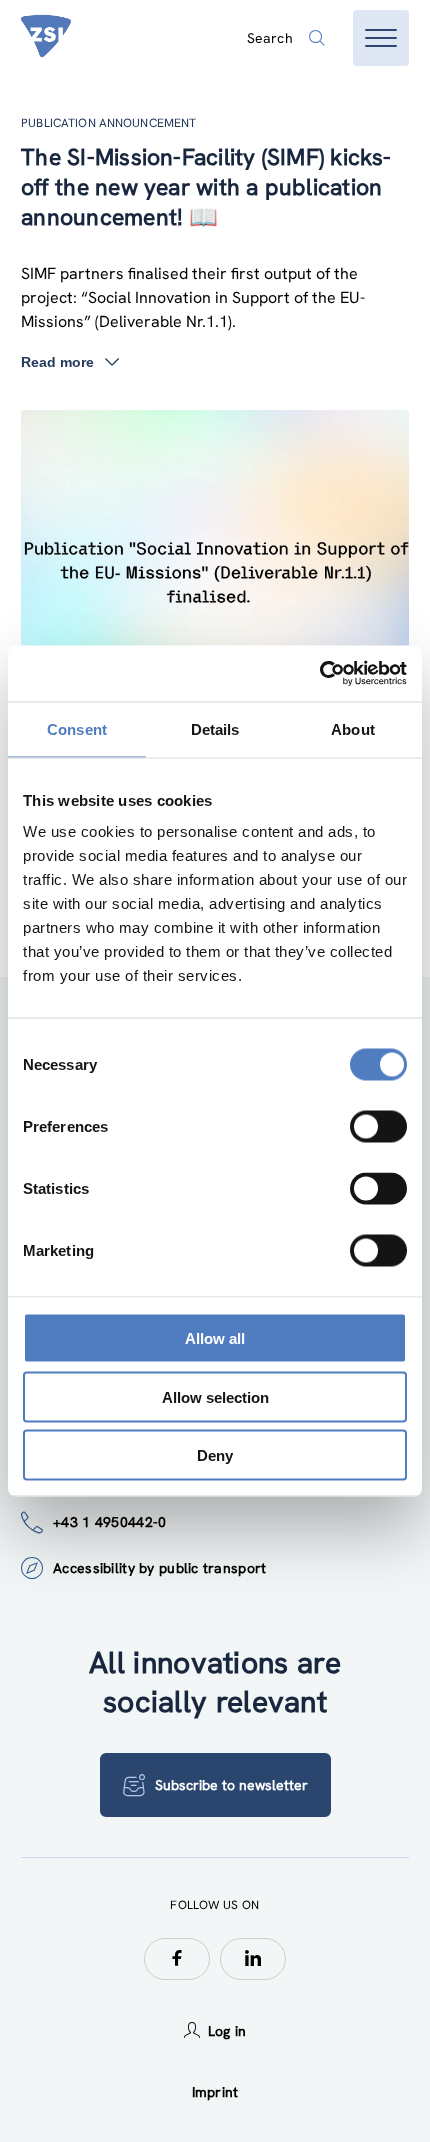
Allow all (215, 1338)
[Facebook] (177, 1959)
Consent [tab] (77, 728)
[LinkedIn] (253, 1959)
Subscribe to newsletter (231, 1785)
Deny (215, 1455)
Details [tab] (215, 728)
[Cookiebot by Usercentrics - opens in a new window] (319, 674)
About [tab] (353, 728)
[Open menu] (381, 38)
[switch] (378, 1127)
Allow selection (215, 1396)
